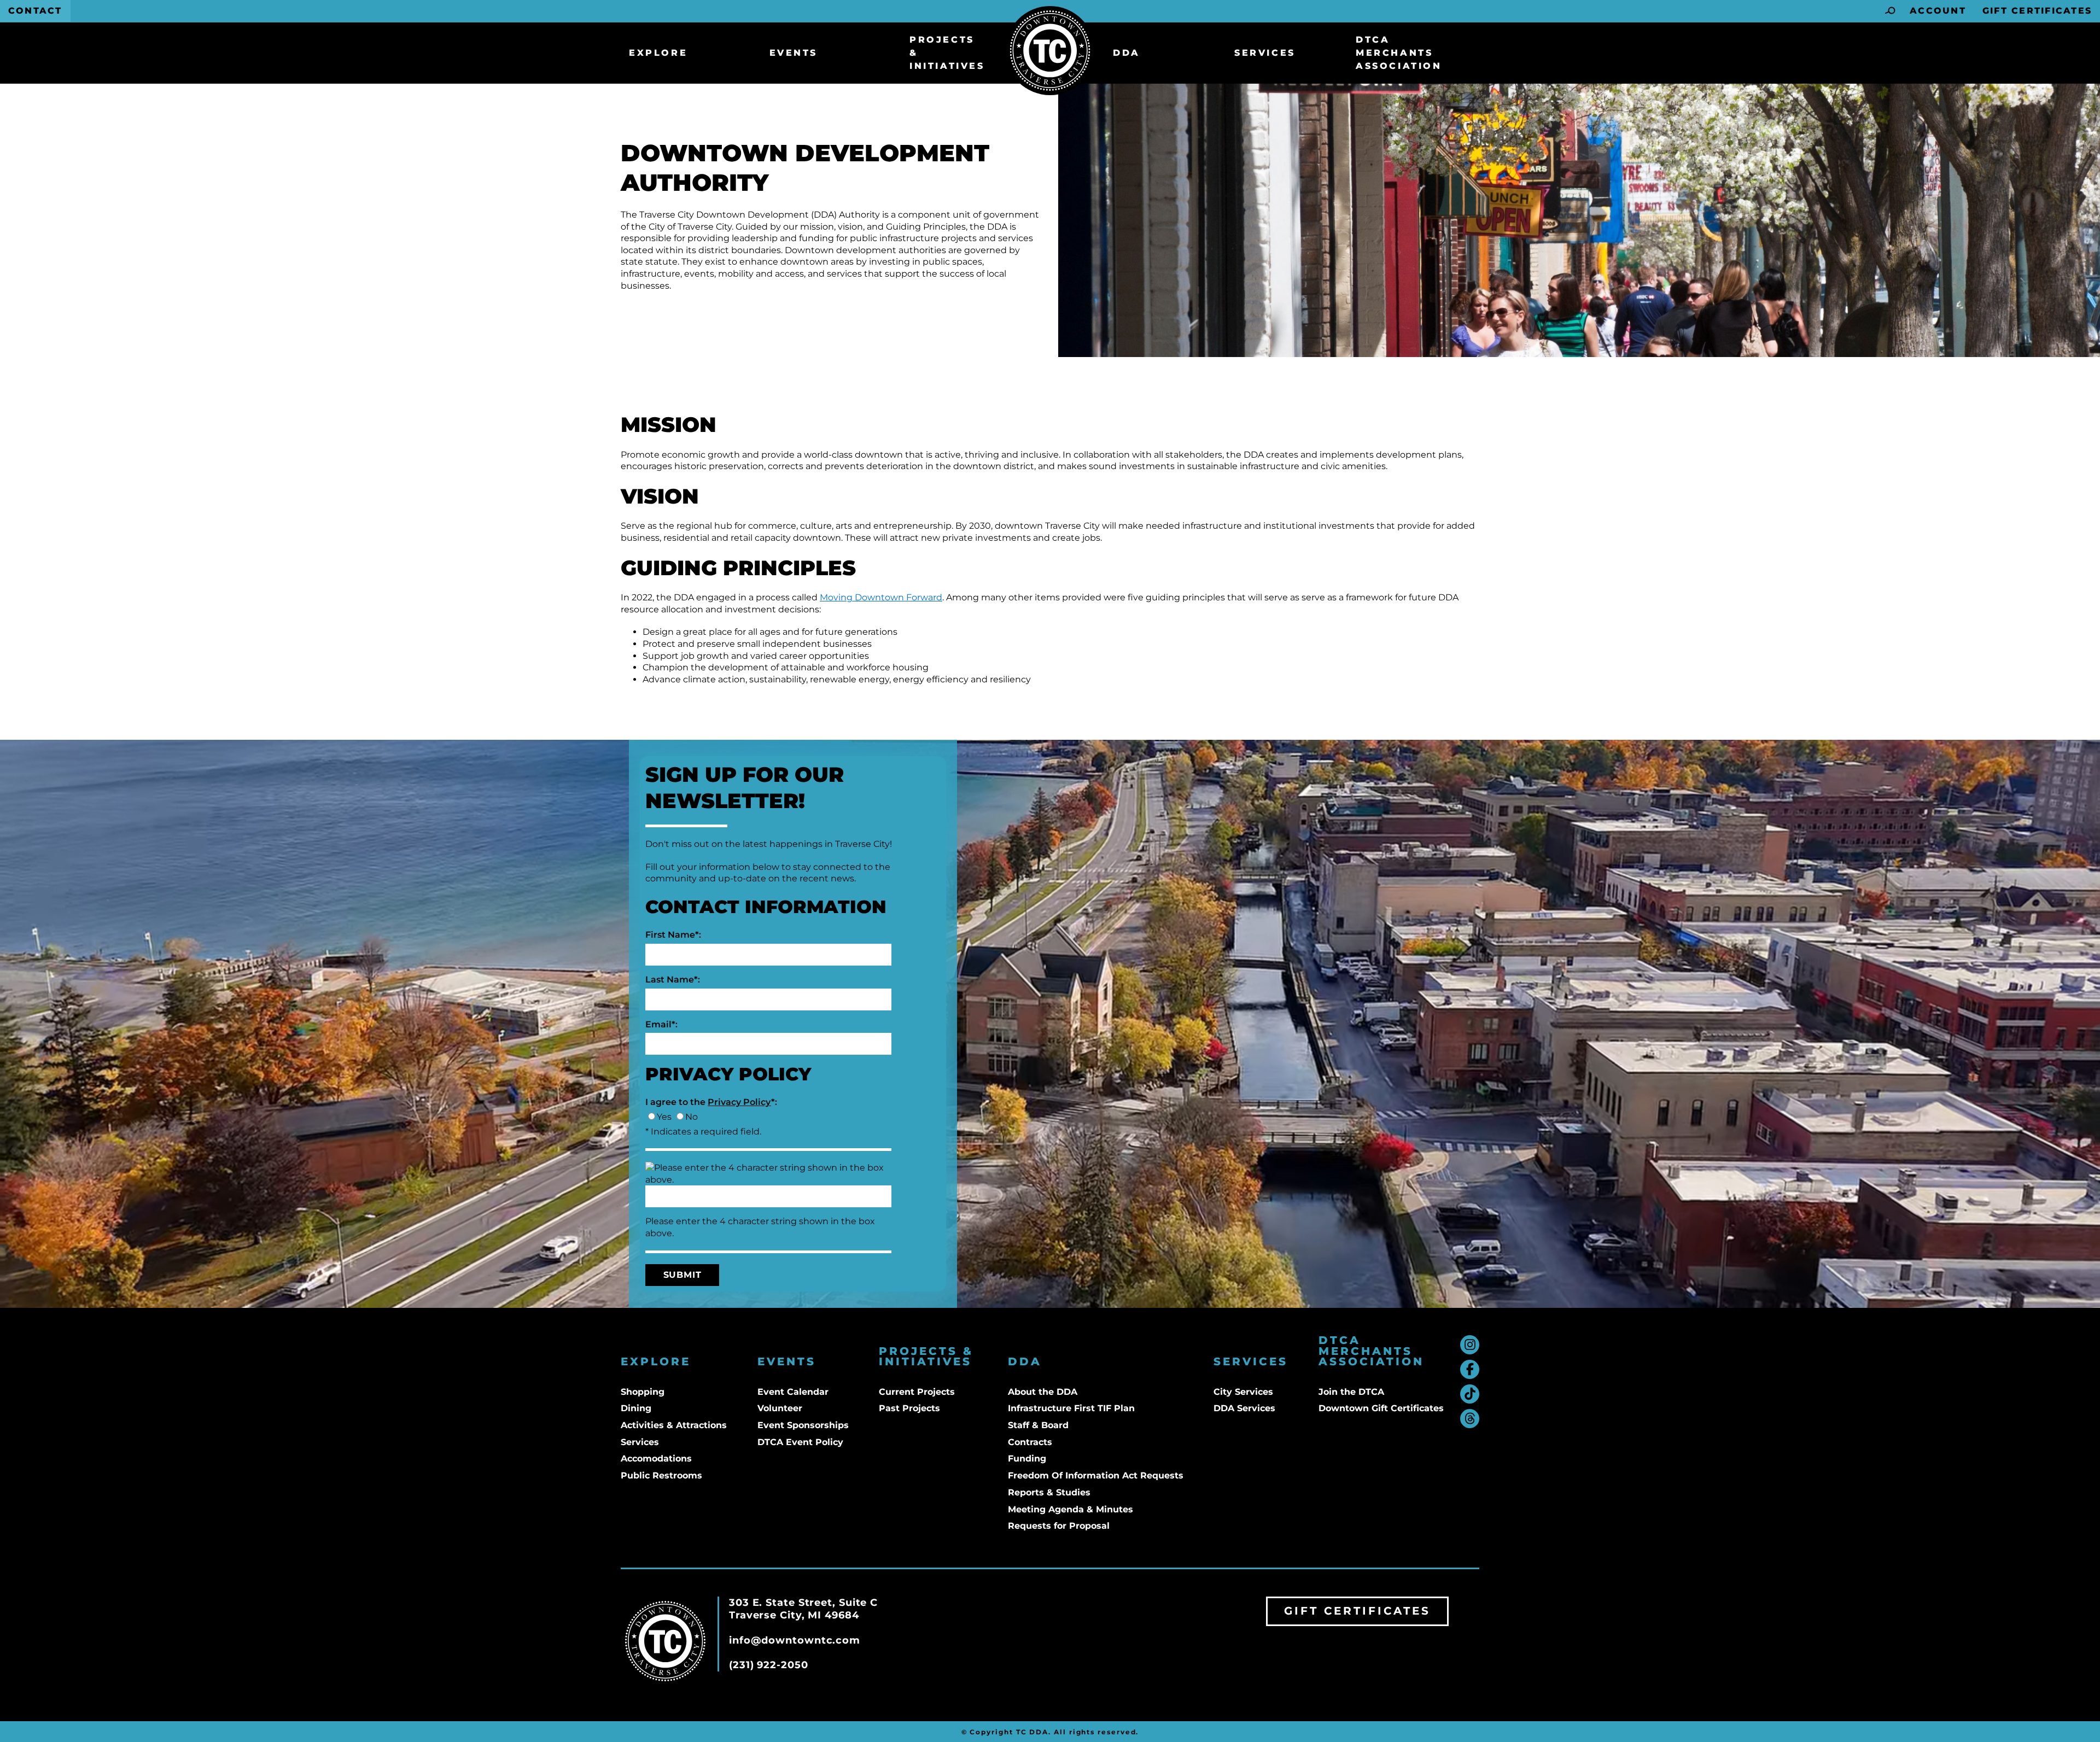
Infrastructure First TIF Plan (1071, 1408)
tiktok (1470, 1394)
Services (1265, 53)
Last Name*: (673, 980)
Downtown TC (1050, 51)
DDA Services (1244, 1408)
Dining (636, 1408)
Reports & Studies (1049, 1492)
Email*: (661, 1024)
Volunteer (780, 1408)
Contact (35, 11)
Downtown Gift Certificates (1381, 1408)
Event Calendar (793, 1392)
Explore (658, 53)
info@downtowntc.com (795, 1640)
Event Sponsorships (803, 1425)
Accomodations (656, 1459)
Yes (664, 1117)
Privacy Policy (739, 1102)
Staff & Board (1038, 1425)
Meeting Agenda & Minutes (1071, 1509)
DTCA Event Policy (800, 1442)
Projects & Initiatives (947, 53)
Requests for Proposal (1059, 1526)
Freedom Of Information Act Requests (1096, 1475)
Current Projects (917, 1392)
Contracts (1030, 1442)
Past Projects (909, 1408)
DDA (1127, 53)
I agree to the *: (711, 1102)
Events (794, 53)
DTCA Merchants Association (1399, 53)
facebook (1470, 1369)
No (692, 1117)
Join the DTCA (1351, 1392)
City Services (1243, 1392)
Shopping (643, 1392)
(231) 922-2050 (769, 1665)
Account (1938, 11)
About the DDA (1043, 1392)
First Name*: (673, 935)
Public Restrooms (661, 1475)
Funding (1027, 1459)
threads (1470, 1419)
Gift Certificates (2037, 11)
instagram (1470, 1345)
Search (1891, 11)
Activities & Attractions (674, 1425)
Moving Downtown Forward (881, 597)
